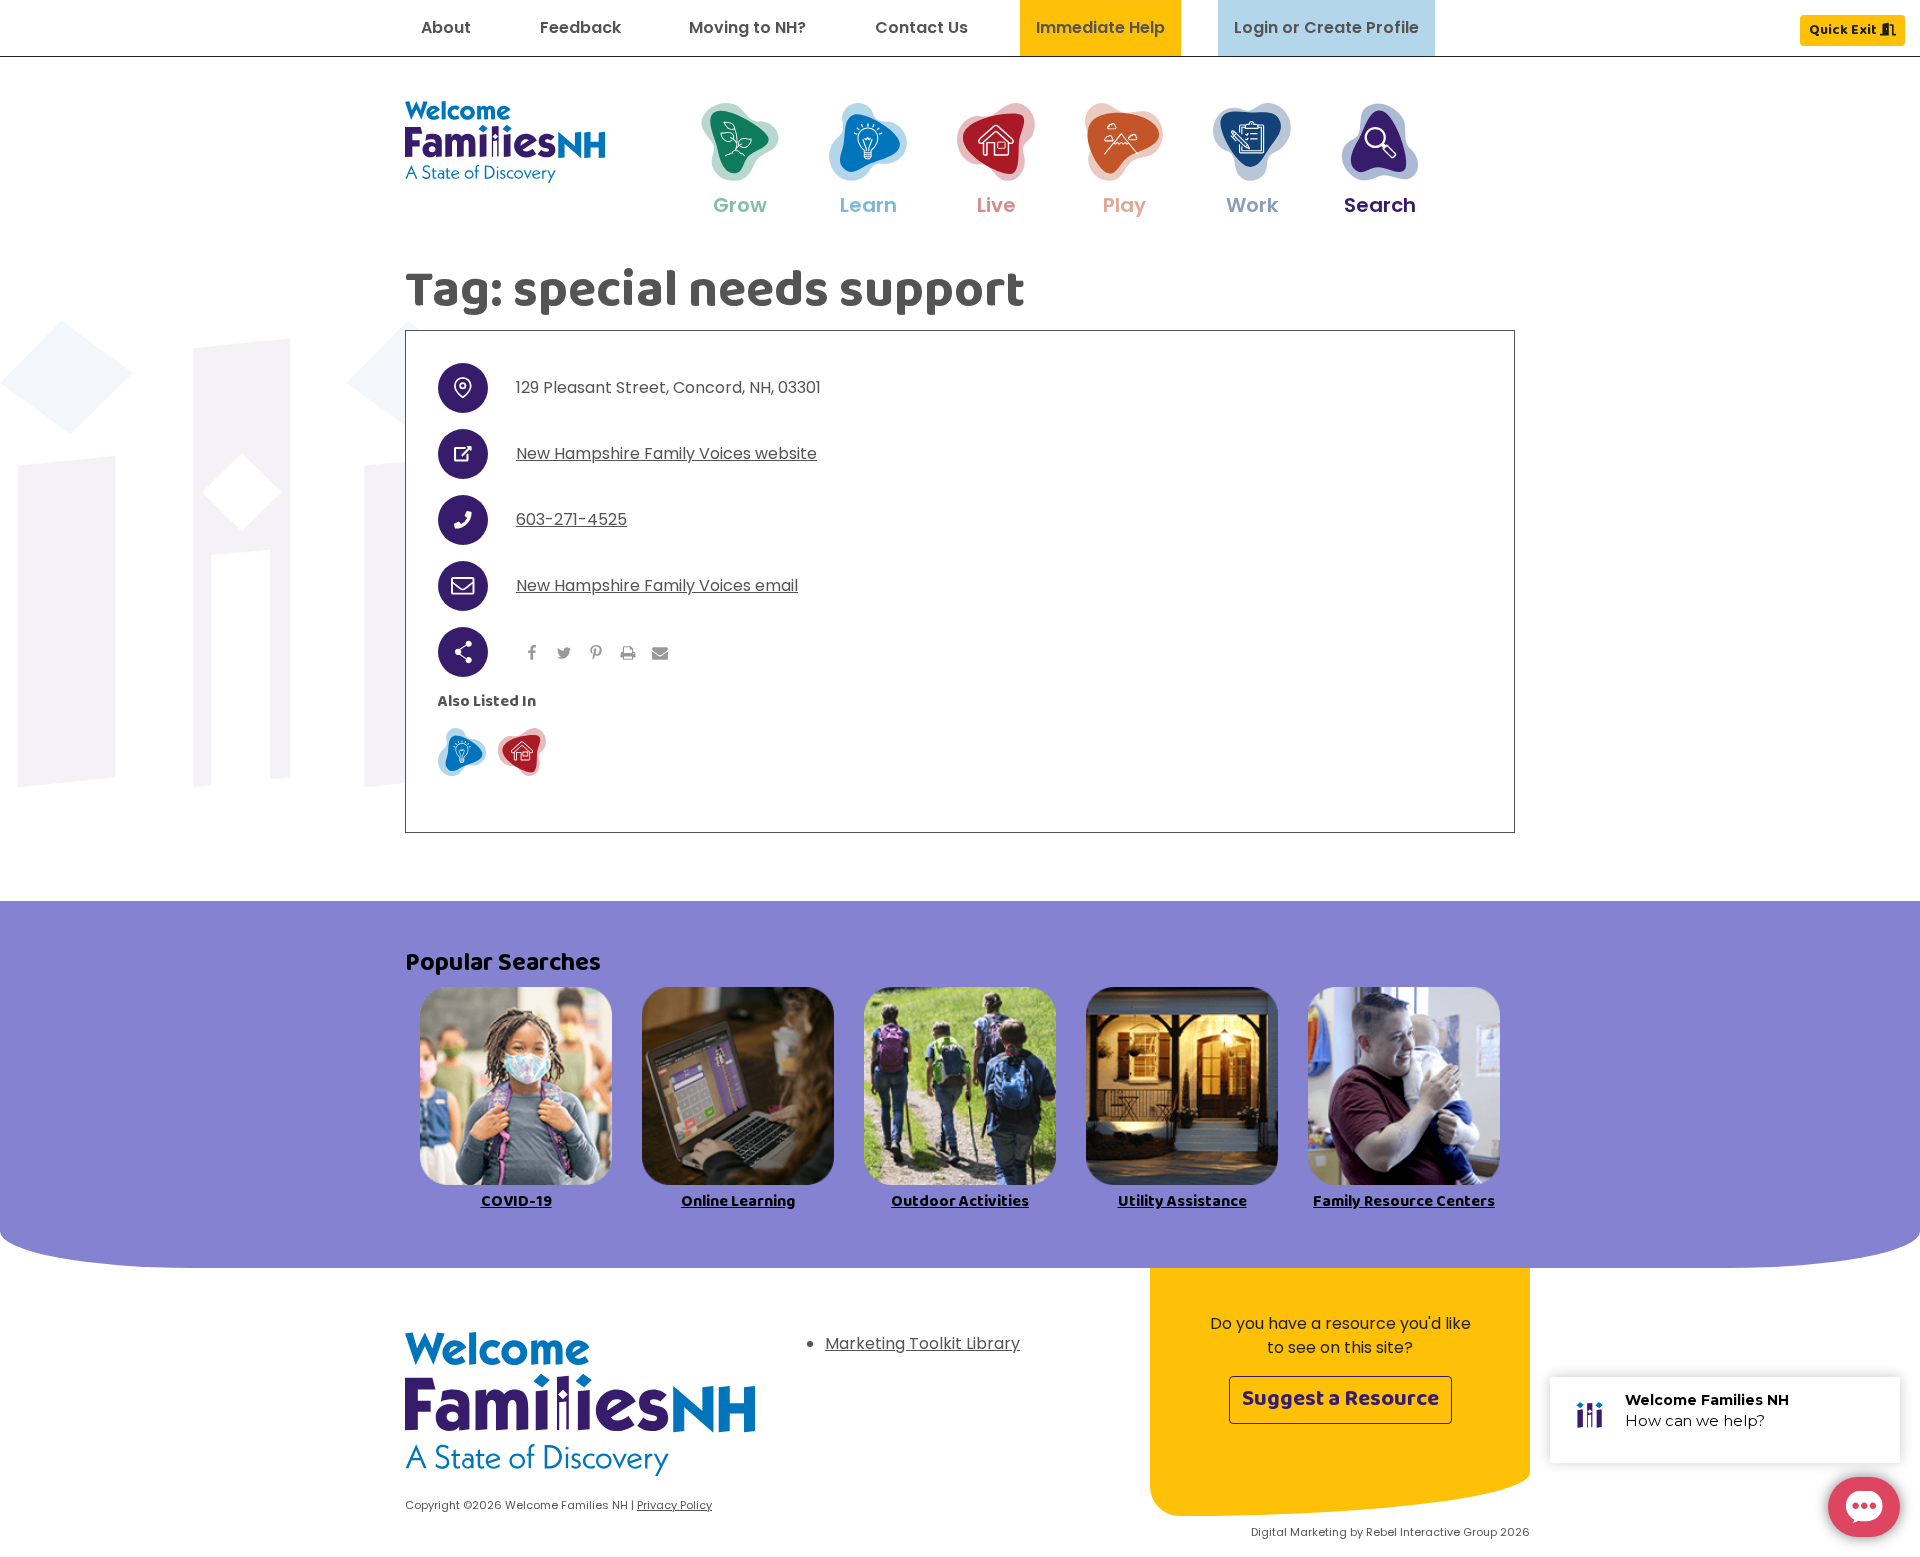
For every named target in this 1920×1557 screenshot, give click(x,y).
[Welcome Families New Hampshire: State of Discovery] (580, 1411)
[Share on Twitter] (564, 652)
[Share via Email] (660, 652)
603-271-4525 (571, 519)
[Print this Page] (628, 652)
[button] (740, 161)
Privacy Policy (674, 1505)
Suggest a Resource (1340, 1399)
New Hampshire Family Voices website (666, 453)
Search (1380, 205)
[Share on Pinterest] (596, 652)
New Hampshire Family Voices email (657, 585)
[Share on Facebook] (532, 652)
